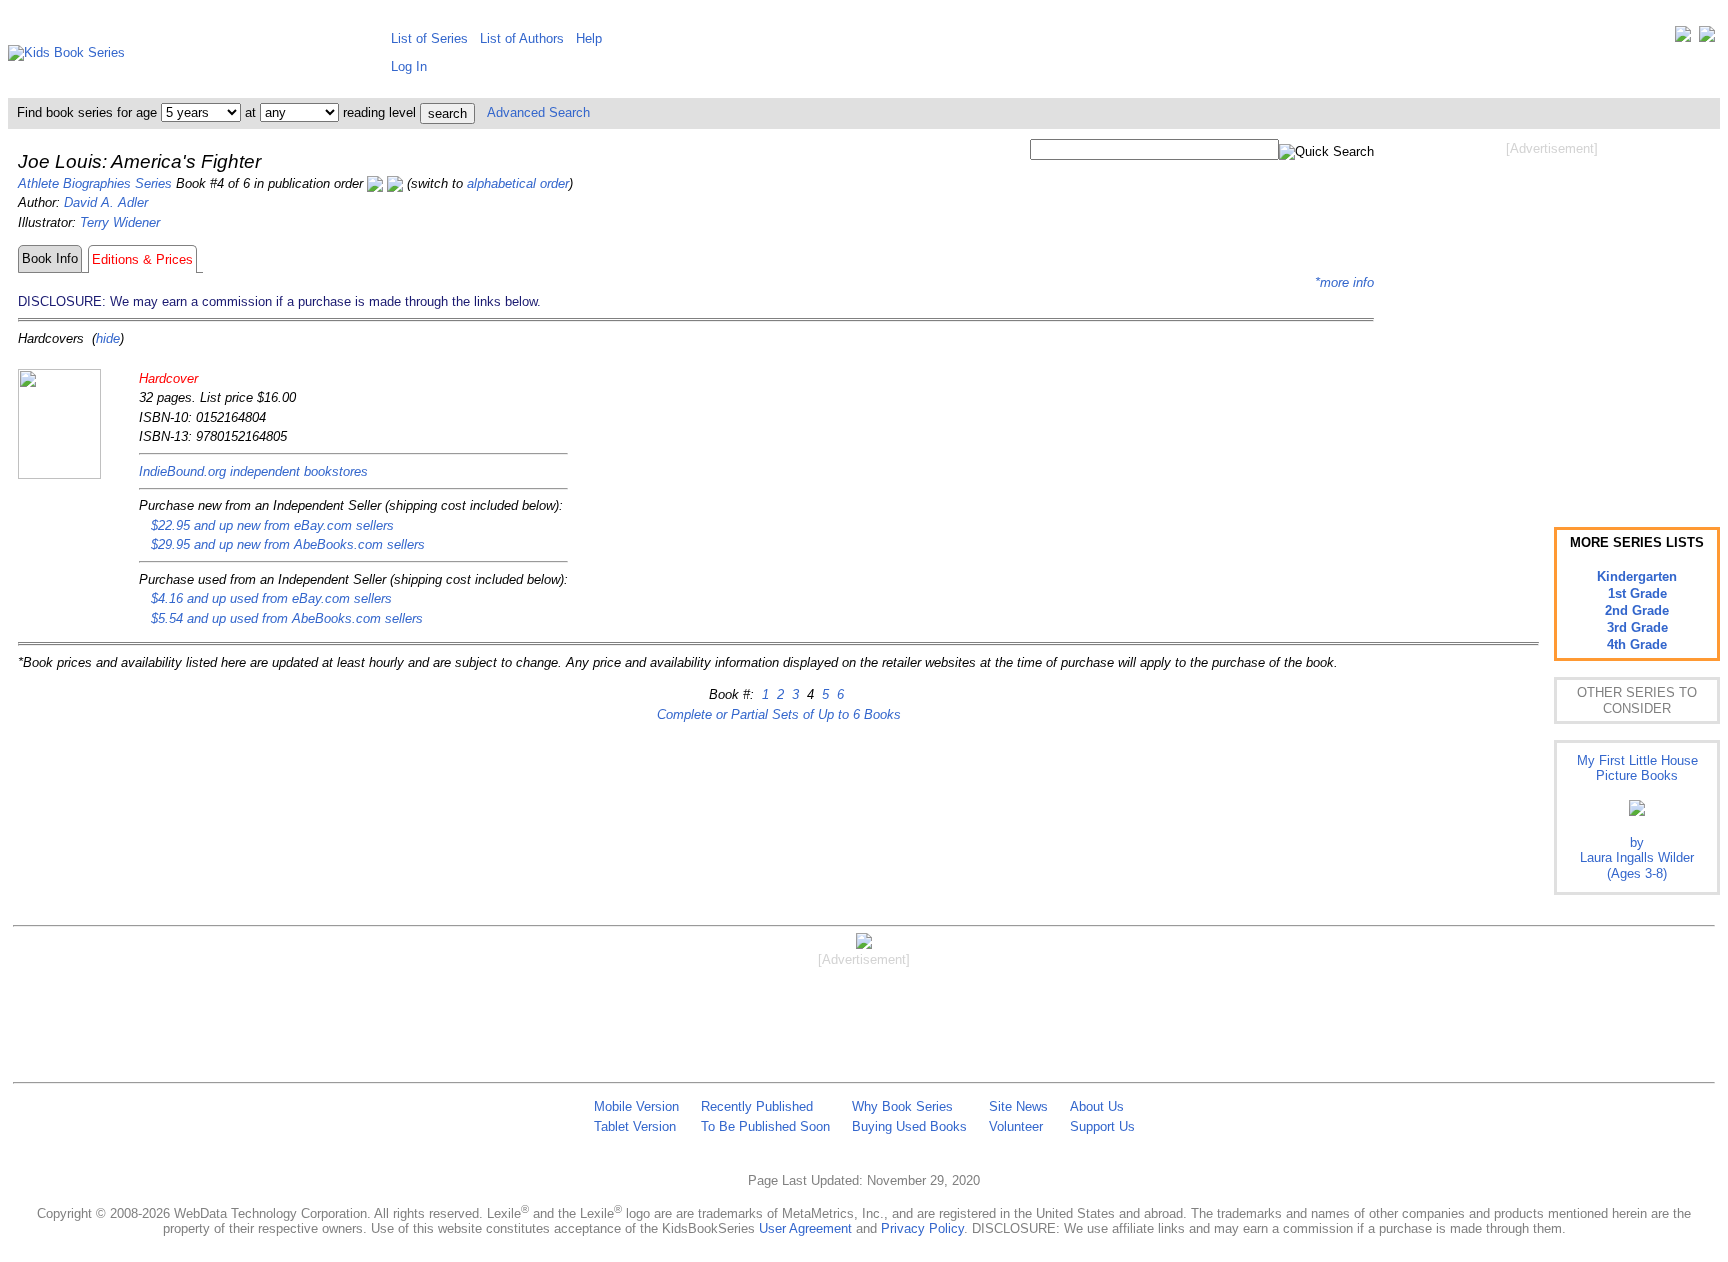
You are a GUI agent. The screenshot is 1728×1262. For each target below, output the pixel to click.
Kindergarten (1637, 576)
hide (108, 338)
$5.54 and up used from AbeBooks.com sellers (287, 618)
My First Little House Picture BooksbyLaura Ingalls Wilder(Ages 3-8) (1637, 817)
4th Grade (1637, 644)
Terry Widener (120, 222)
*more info (1344, 282)
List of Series (429, 38)
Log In (409, 66)
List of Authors (522, 38)
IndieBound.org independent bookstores (253, 471)
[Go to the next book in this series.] (395, 183)
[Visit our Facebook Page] (1707, 38)
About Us (1097, 1106)
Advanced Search (538, 112)
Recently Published (757, 1106)
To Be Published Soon (765, 1126)
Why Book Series (902, 1106)
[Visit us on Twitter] (1683, 38)
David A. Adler (106, 202)
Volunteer (1016, 1126)
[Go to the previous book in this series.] (375, 183)
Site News (1018, 1106)
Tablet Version (635, 1126)
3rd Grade (1637, 627)
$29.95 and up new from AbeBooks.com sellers (288, 544)
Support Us (1102, 1126)
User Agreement (805, 1228)
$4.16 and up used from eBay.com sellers (271, 598)
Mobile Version (636, 1106)
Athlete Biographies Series (95, 183)
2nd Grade (1637, 610)
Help (589, 38)
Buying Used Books (909, 1126)
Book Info (50, 258)
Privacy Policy (922, 1228)
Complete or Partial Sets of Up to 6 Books (779, 714)
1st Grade (1637, 593)
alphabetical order (518, 183)
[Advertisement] (1552, 318)
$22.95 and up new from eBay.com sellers (272, 525)
